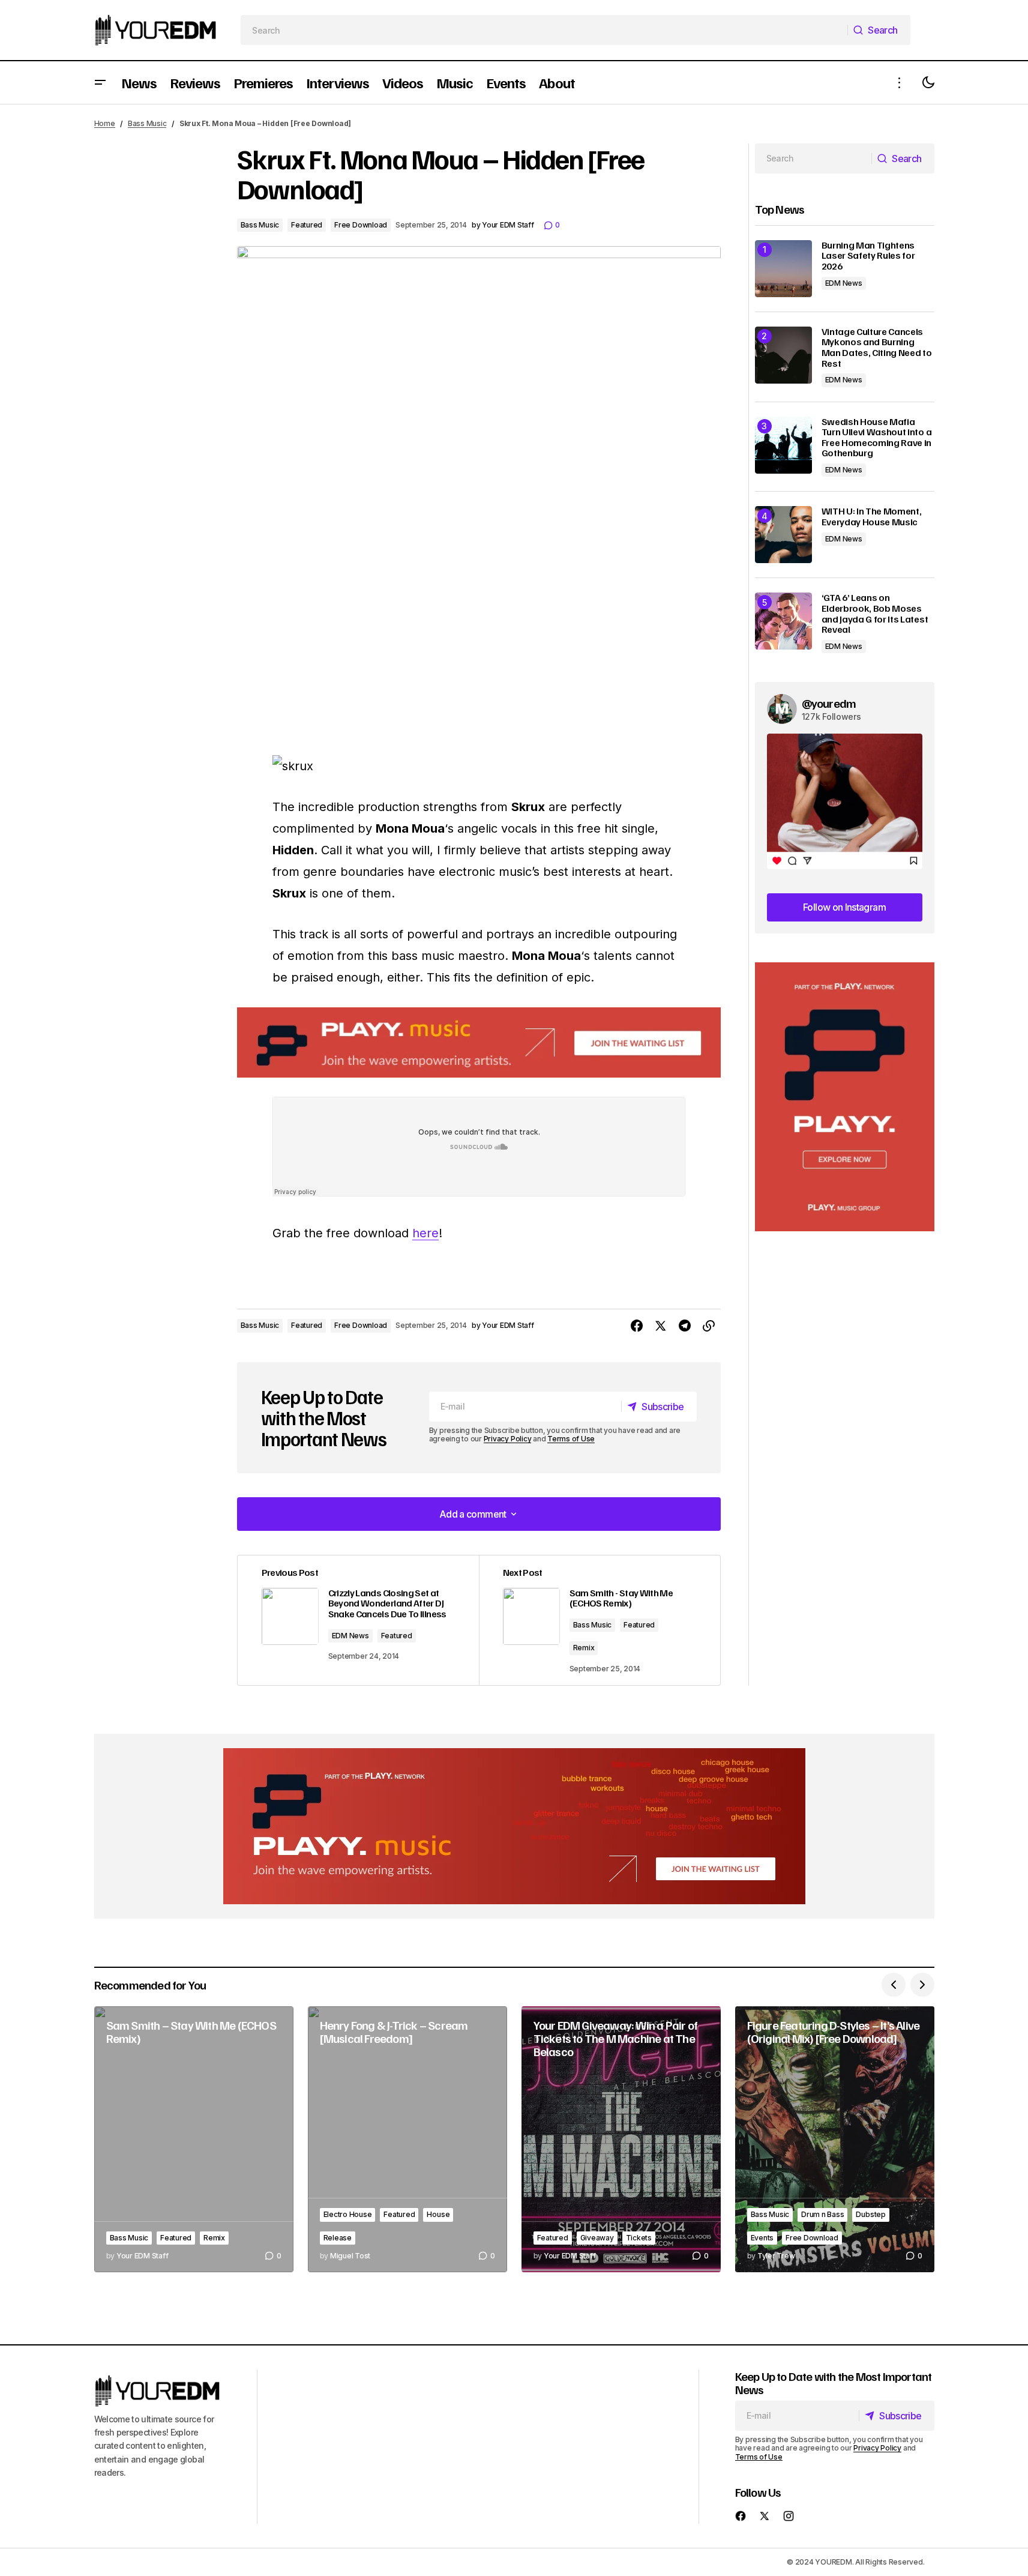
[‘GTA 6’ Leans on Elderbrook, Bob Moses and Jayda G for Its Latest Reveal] (783, 621)
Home (105, 123)
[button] (100, 83)
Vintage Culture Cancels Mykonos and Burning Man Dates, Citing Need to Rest (877, 348)
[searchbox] (544, 30)
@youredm (829, 703)
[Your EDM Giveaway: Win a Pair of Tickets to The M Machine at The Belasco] (621, 2139)
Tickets (639, 2238)
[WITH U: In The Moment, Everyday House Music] (783, 535)
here (425, 1233)
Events (762, 2238)
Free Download (361, 225)
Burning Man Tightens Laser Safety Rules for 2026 (868, 256)
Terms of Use (571, 1439)
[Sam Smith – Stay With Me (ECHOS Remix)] (194, 2139)
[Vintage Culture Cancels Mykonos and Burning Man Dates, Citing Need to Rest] (783, 355)
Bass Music (147, 123)
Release (338, 2238)
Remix (584, 1648)
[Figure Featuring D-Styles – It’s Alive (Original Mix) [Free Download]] (835, 2139)
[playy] (479, 1042)
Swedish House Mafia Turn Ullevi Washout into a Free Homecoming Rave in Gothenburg (877, 438)
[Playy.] (514, 1826)
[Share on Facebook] (637, 1326)
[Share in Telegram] (685, 1326)
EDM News (350, 1636)
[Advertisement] (845, 1097)
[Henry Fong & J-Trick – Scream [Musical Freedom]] (407, 2139)
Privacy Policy (508, 1439)
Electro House (348, 2214)
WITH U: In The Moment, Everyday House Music (872, 517)
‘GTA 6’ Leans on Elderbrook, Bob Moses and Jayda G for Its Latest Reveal (875, 614)
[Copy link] (709, 1326)
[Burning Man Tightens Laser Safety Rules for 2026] (783, 269)
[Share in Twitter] (661, 1326)
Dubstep (870, 2214)
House (438, 2214)
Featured (307, 225)
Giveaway (597, 2238)
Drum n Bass (822, 2214)
